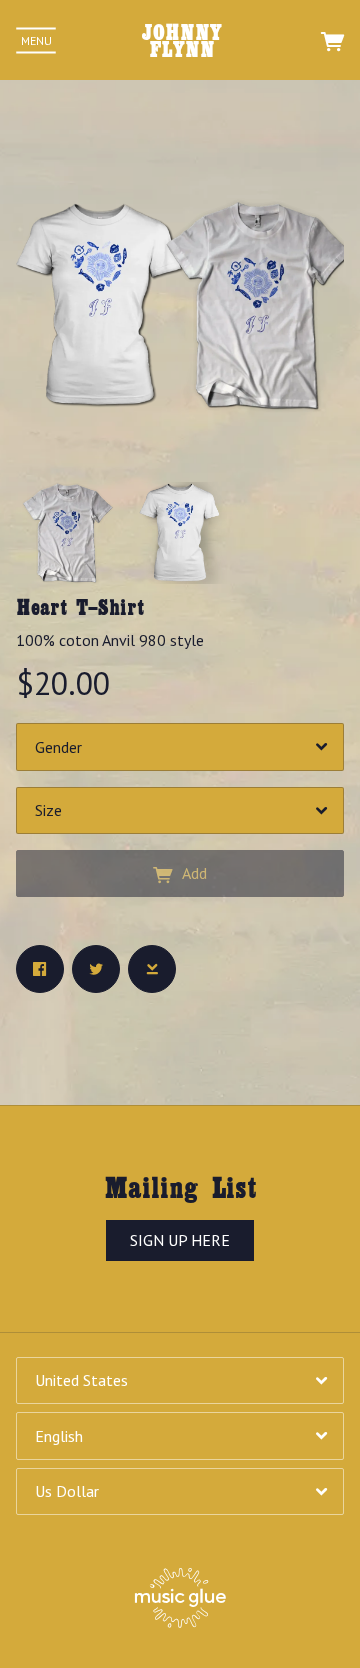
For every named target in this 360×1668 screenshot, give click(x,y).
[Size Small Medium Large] (180, 810)
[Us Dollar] (180, 1491)
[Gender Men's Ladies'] (180, 746)
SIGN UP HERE (180, 1241)
